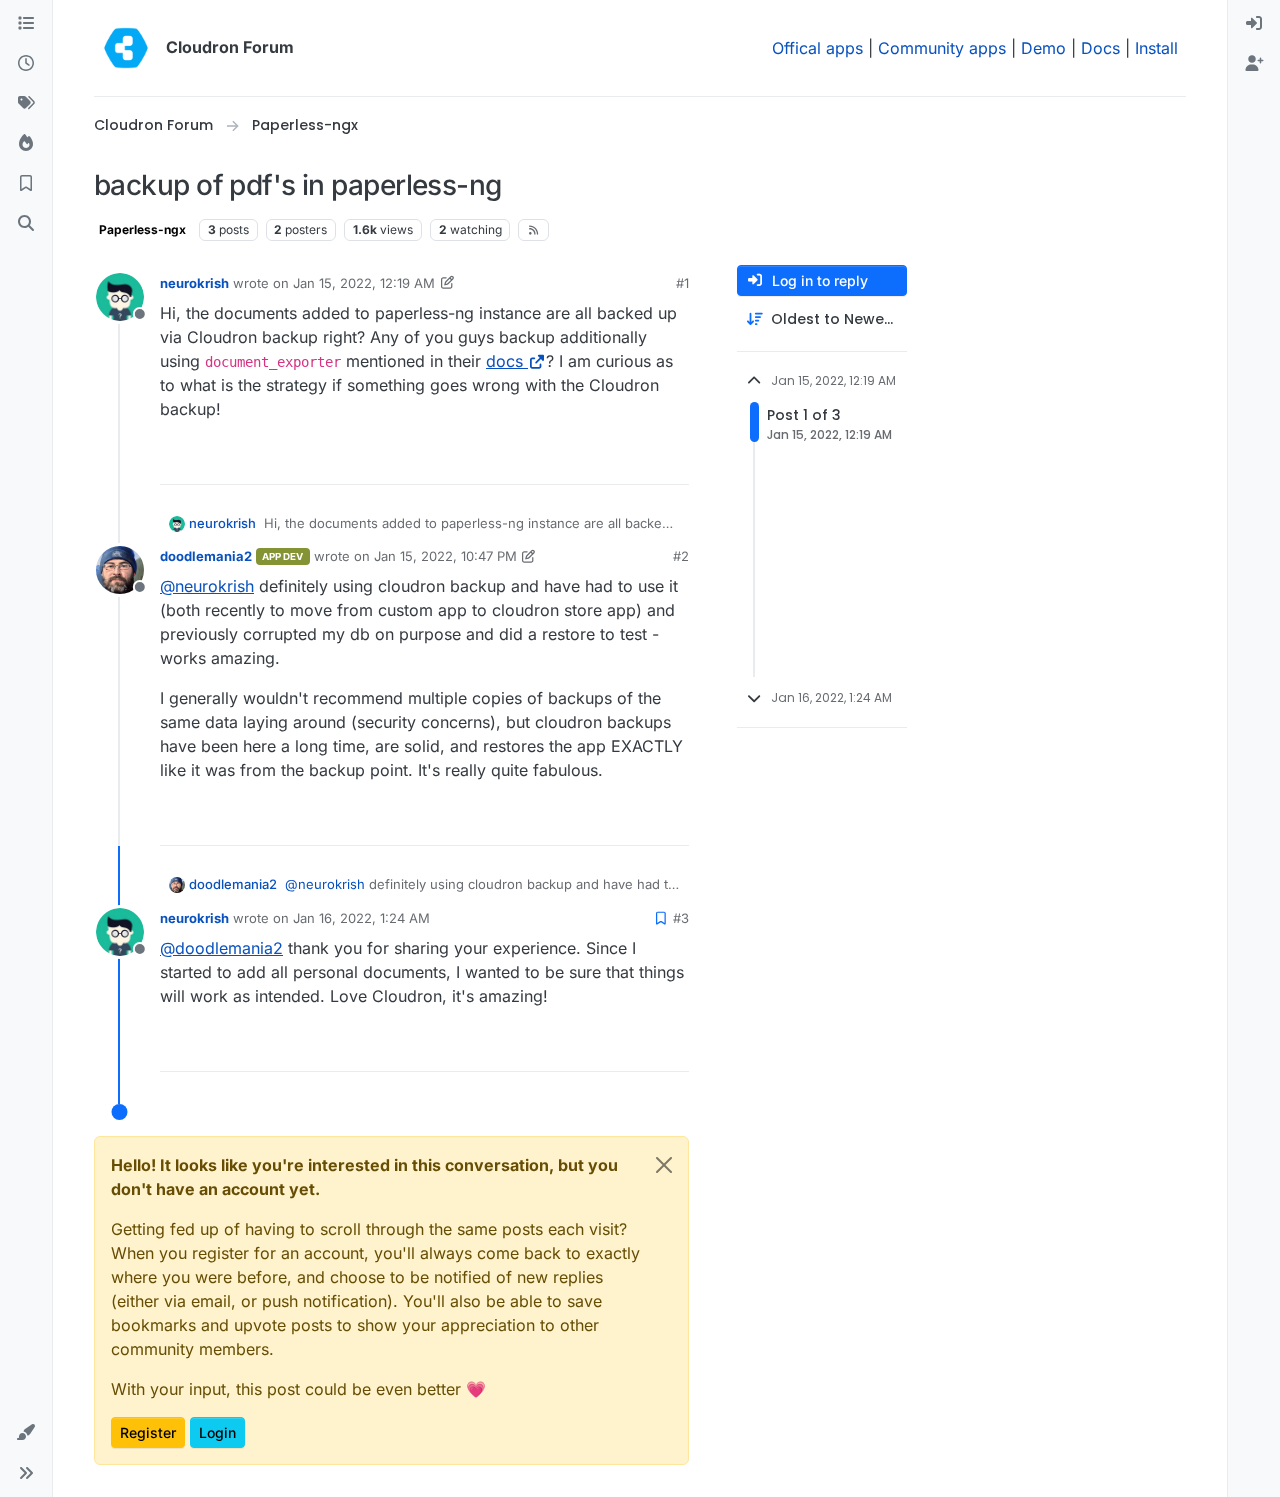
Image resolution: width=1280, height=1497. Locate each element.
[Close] (664, 1165)
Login (217, 1432)
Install (1156, 48)
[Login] (1254, 24)
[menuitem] (1254, 24)
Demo (1043, 48)
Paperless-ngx (142, 229)
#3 (681, 918)
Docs (1100, 48)
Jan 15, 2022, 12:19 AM (364, 283)
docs (504, 361)
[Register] (1254, 64)
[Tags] (26, 104)
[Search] (26, 224)
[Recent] (26, 64)
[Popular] (26, 144)
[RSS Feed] (533, 230)
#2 (681, 556)
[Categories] (26, 24)
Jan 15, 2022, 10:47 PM (445, 556)
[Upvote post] (641, 460)
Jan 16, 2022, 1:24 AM (361, 918)
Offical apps (817, 48)
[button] (26, 1433)
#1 (682, 283)
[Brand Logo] (126, 48)
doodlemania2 (206, 556)
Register (148, 1432)
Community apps (942, 48)
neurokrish (194, 283)
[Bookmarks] (26, 184)
